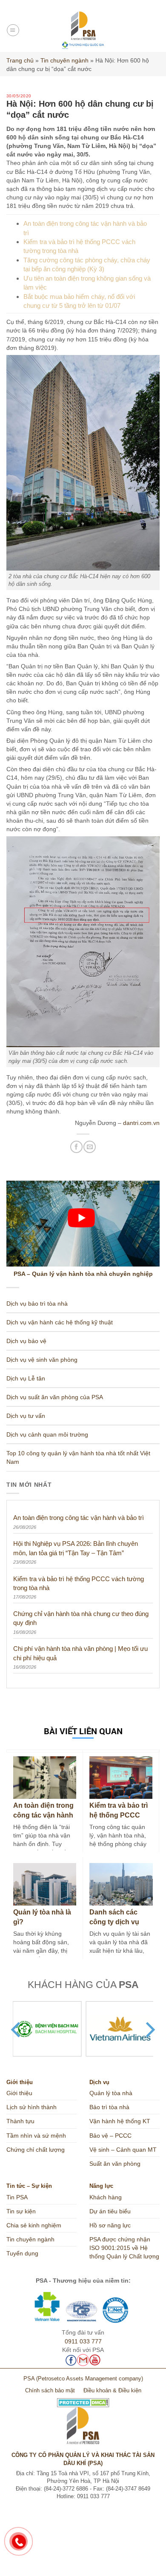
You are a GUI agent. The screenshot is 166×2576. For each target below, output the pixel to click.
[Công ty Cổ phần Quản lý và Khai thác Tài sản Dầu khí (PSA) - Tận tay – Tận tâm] (83, 30)
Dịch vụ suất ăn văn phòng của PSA (55, 1397)
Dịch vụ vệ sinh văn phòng (42, 1360)
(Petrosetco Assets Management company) (90, 2379)
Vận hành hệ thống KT (120, 2121)
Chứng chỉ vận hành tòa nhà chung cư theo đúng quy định (81, 1618)
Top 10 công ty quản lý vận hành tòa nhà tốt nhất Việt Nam (78, 1457)
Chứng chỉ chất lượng (36, 2150)
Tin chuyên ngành (64, 60)
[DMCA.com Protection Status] (83, 2399)
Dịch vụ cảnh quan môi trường (47, 1434)
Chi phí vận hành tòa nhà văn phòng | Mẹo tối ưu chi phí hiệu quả (80, 1653)
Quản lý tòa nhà (111, 2093)
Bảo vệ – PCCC (110, 2136)
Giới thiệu (19, 2093)
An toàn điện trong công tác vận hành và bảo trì (79, 1518)
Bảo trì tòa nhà (109, 2107)
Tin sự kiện (21, 2211)
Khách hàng (106, 2197)
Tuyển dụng (22, 2253)
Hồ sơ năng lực (110, 2225)
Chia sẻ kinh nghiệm (34, 2225)
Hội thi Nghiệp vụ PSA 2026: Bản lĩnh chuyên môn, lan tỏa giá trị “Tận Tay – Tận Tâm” (76, 1548)
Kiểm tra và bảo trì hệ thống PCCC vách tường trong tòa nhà (79, 1583)
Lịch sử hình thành (31, 2107)
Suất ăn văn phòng (115, 2164)
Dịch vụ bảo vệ (26, 1341)
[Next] (149, 2030)
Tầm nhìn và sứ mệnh (36, 2136)
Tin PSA (17, 2197)
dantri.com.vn (141, 1123)
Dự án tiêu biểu (110, 2211)
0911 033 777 (83, 2341)
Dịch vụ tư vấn (26, 1416)
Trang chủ (20, 60)
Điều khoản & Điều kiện (112, 2391)
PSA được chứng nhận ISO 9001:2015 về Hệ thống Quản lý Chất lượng (124, 2248)
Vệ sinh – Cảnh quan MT (123, 2150)
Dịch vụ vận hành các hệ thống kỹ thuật (60, 1322)
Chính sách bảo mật (50, 2391)
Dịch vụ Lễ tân (26, 1378)
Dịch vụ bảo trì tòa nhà (37, 1304)
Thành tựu (20, 2121)
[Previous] (17, 2030)
